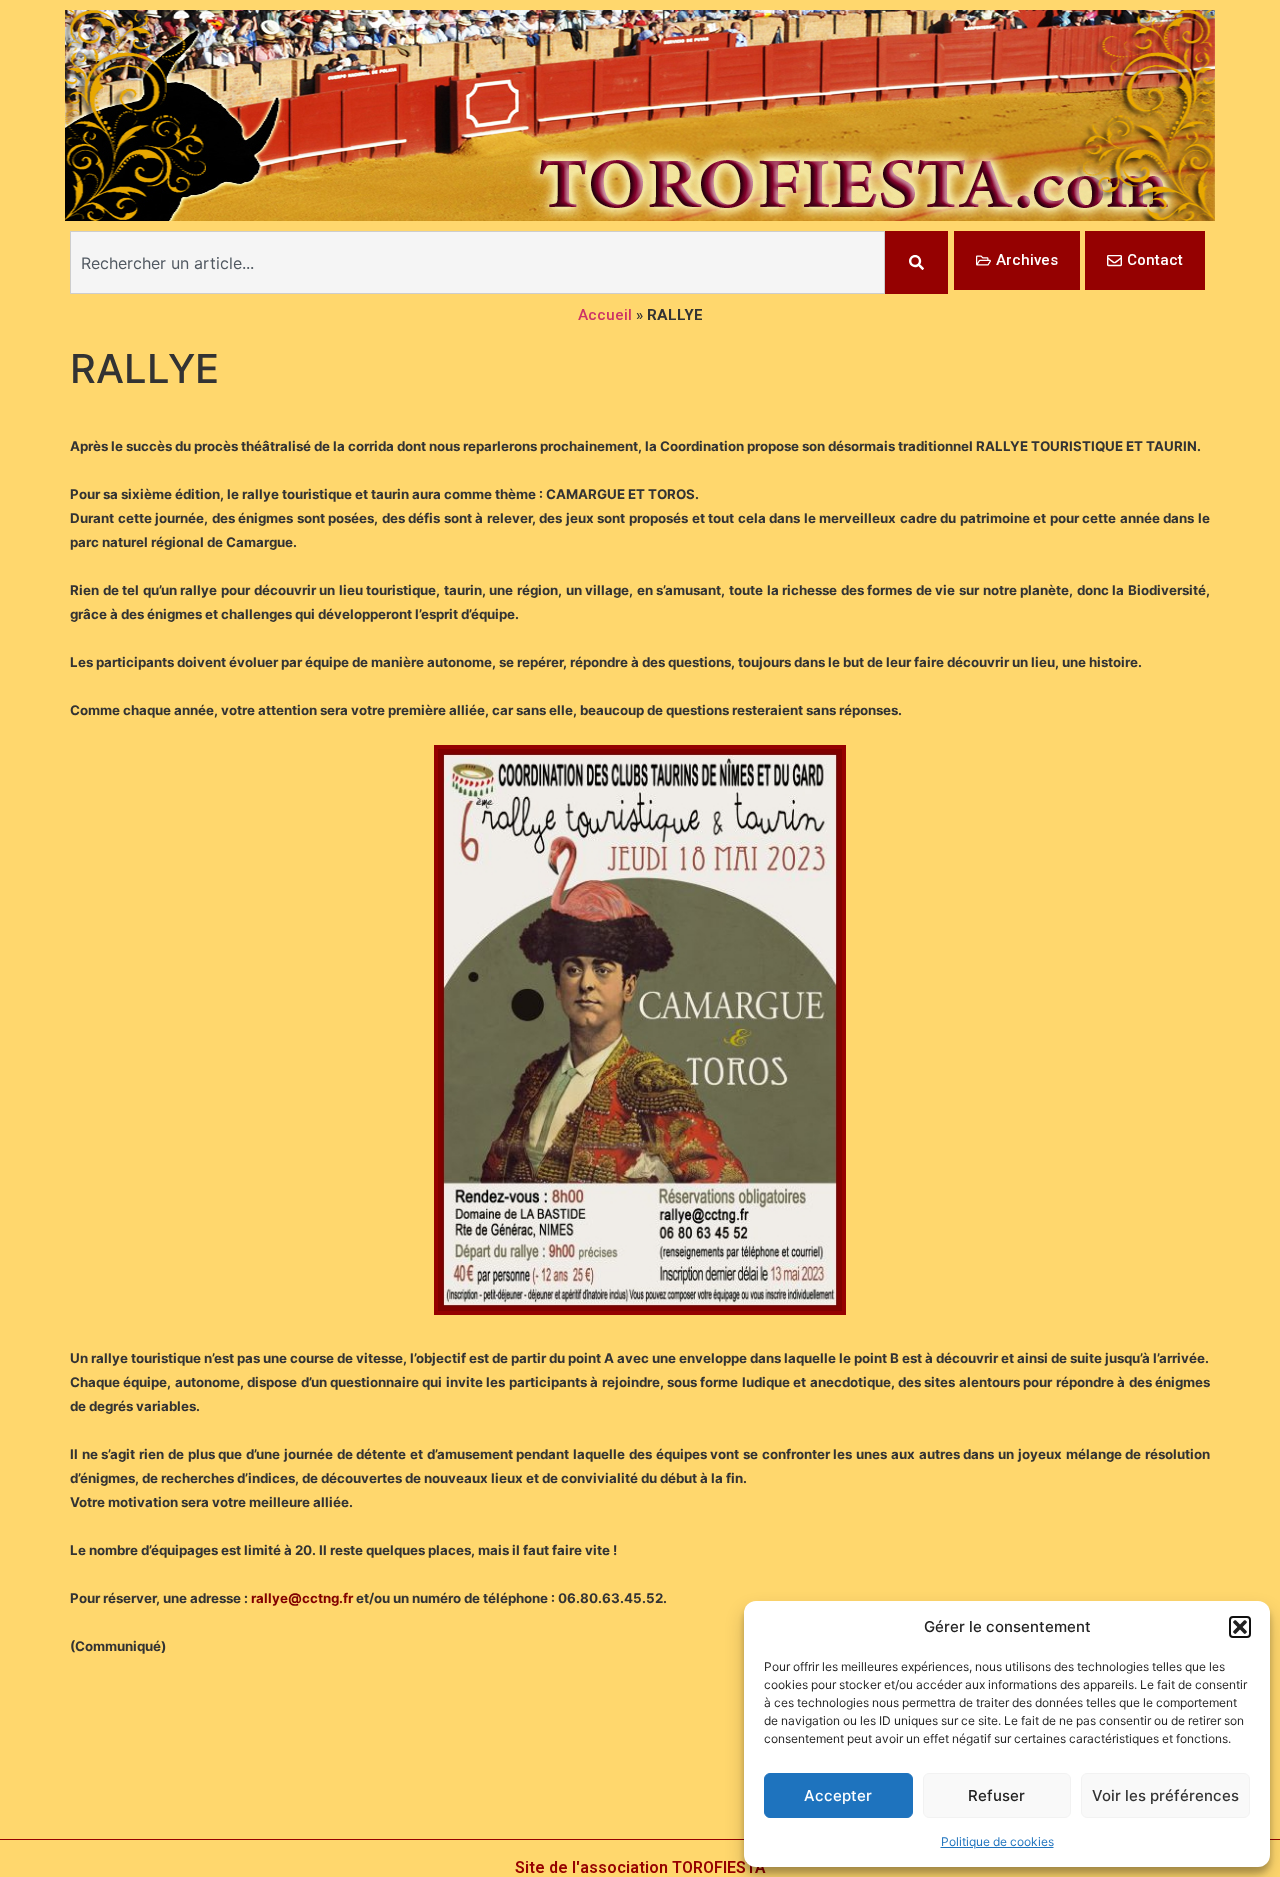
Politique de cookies (997, 1841)
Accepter (838, 1795)
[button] (1240, 1627)
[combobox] (477, 262)
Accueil (605, 315)
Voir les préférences (1165, 1795)
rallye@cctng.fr (302, 1598)
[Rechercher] (916, 262)
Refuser (996, 1795)
